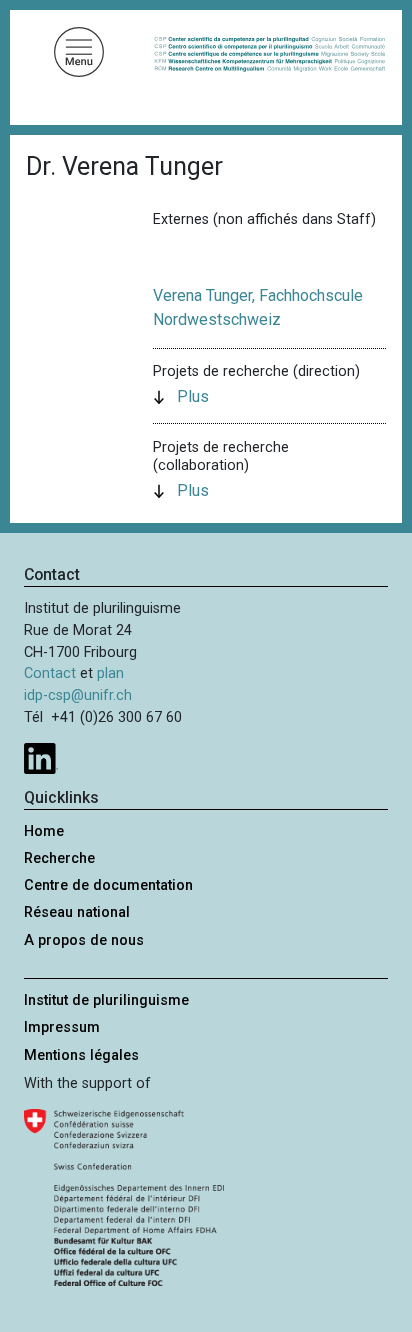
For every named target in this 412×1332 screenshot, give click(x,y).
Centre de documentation (108, 885)
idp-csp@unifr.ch (78, 695)
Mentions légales (81, 1055)
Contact (50, 673)
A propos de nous (84, 940)
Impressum (62, 1027)
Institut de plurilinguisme (106, 1000)
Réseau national (77, 912)
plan (110, 673)
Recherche (59, 858)
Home (44, 831)
